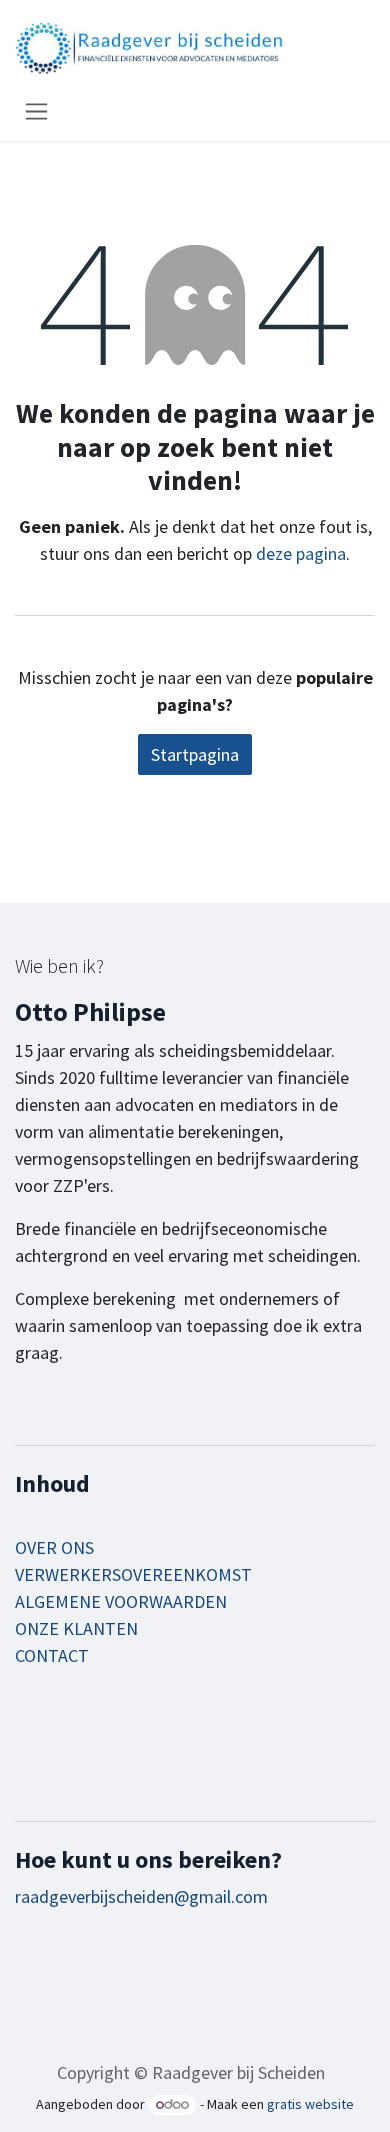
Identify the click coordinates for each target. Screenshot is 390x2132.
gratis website (310, 2104)
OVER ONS (54, 1547)
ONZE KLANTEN (76, 1628)
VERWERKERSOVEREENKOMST (133, 1574)
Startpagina (195, 754)
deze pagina (301, 553)
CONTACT (52, 1655)
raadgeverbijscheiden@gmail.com (141, 1896)
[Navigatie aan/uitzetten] (36, 110)
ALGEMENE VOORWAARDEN (121, 1601)
